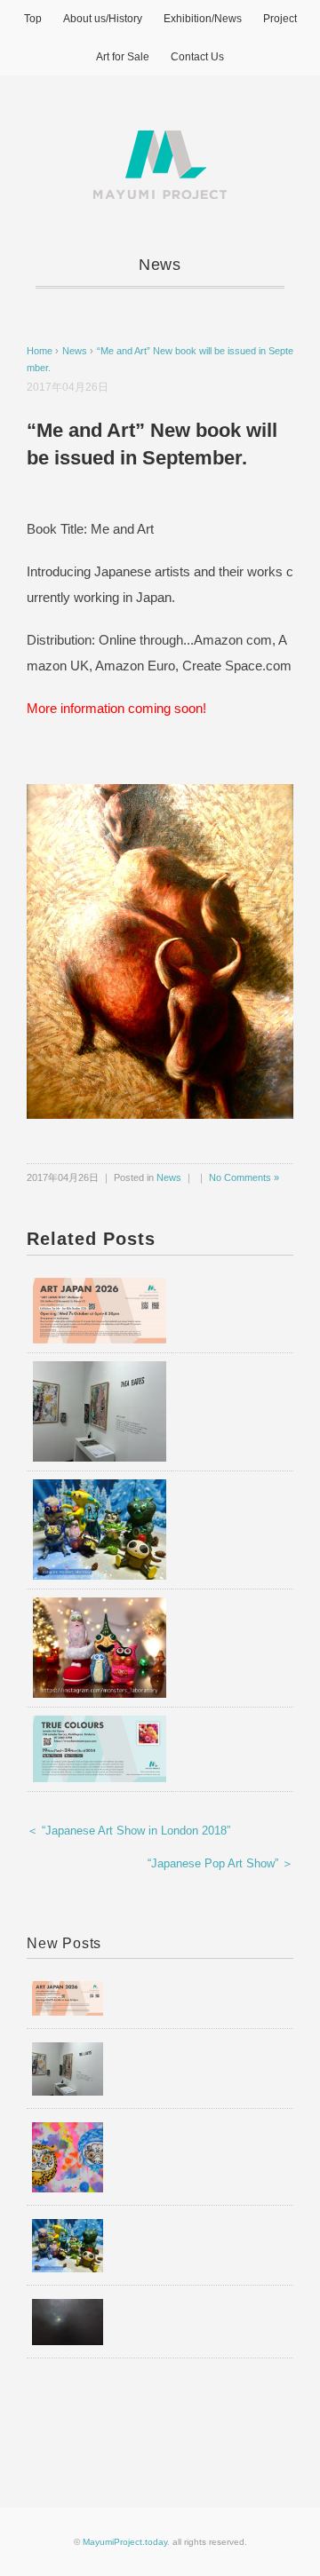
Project (280, 19)
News (160, 265)
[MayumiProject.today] (160, 141)
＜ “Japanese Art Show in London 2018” (128, 1831)
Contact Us (197, 57)
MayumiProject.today (125, 2542)
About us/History (103, 19)
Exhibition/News (203, 19)
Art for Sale (123, 57)
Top (33, 19)
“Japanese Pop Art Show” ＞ (220, 1863)
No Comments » (244, 1177)
